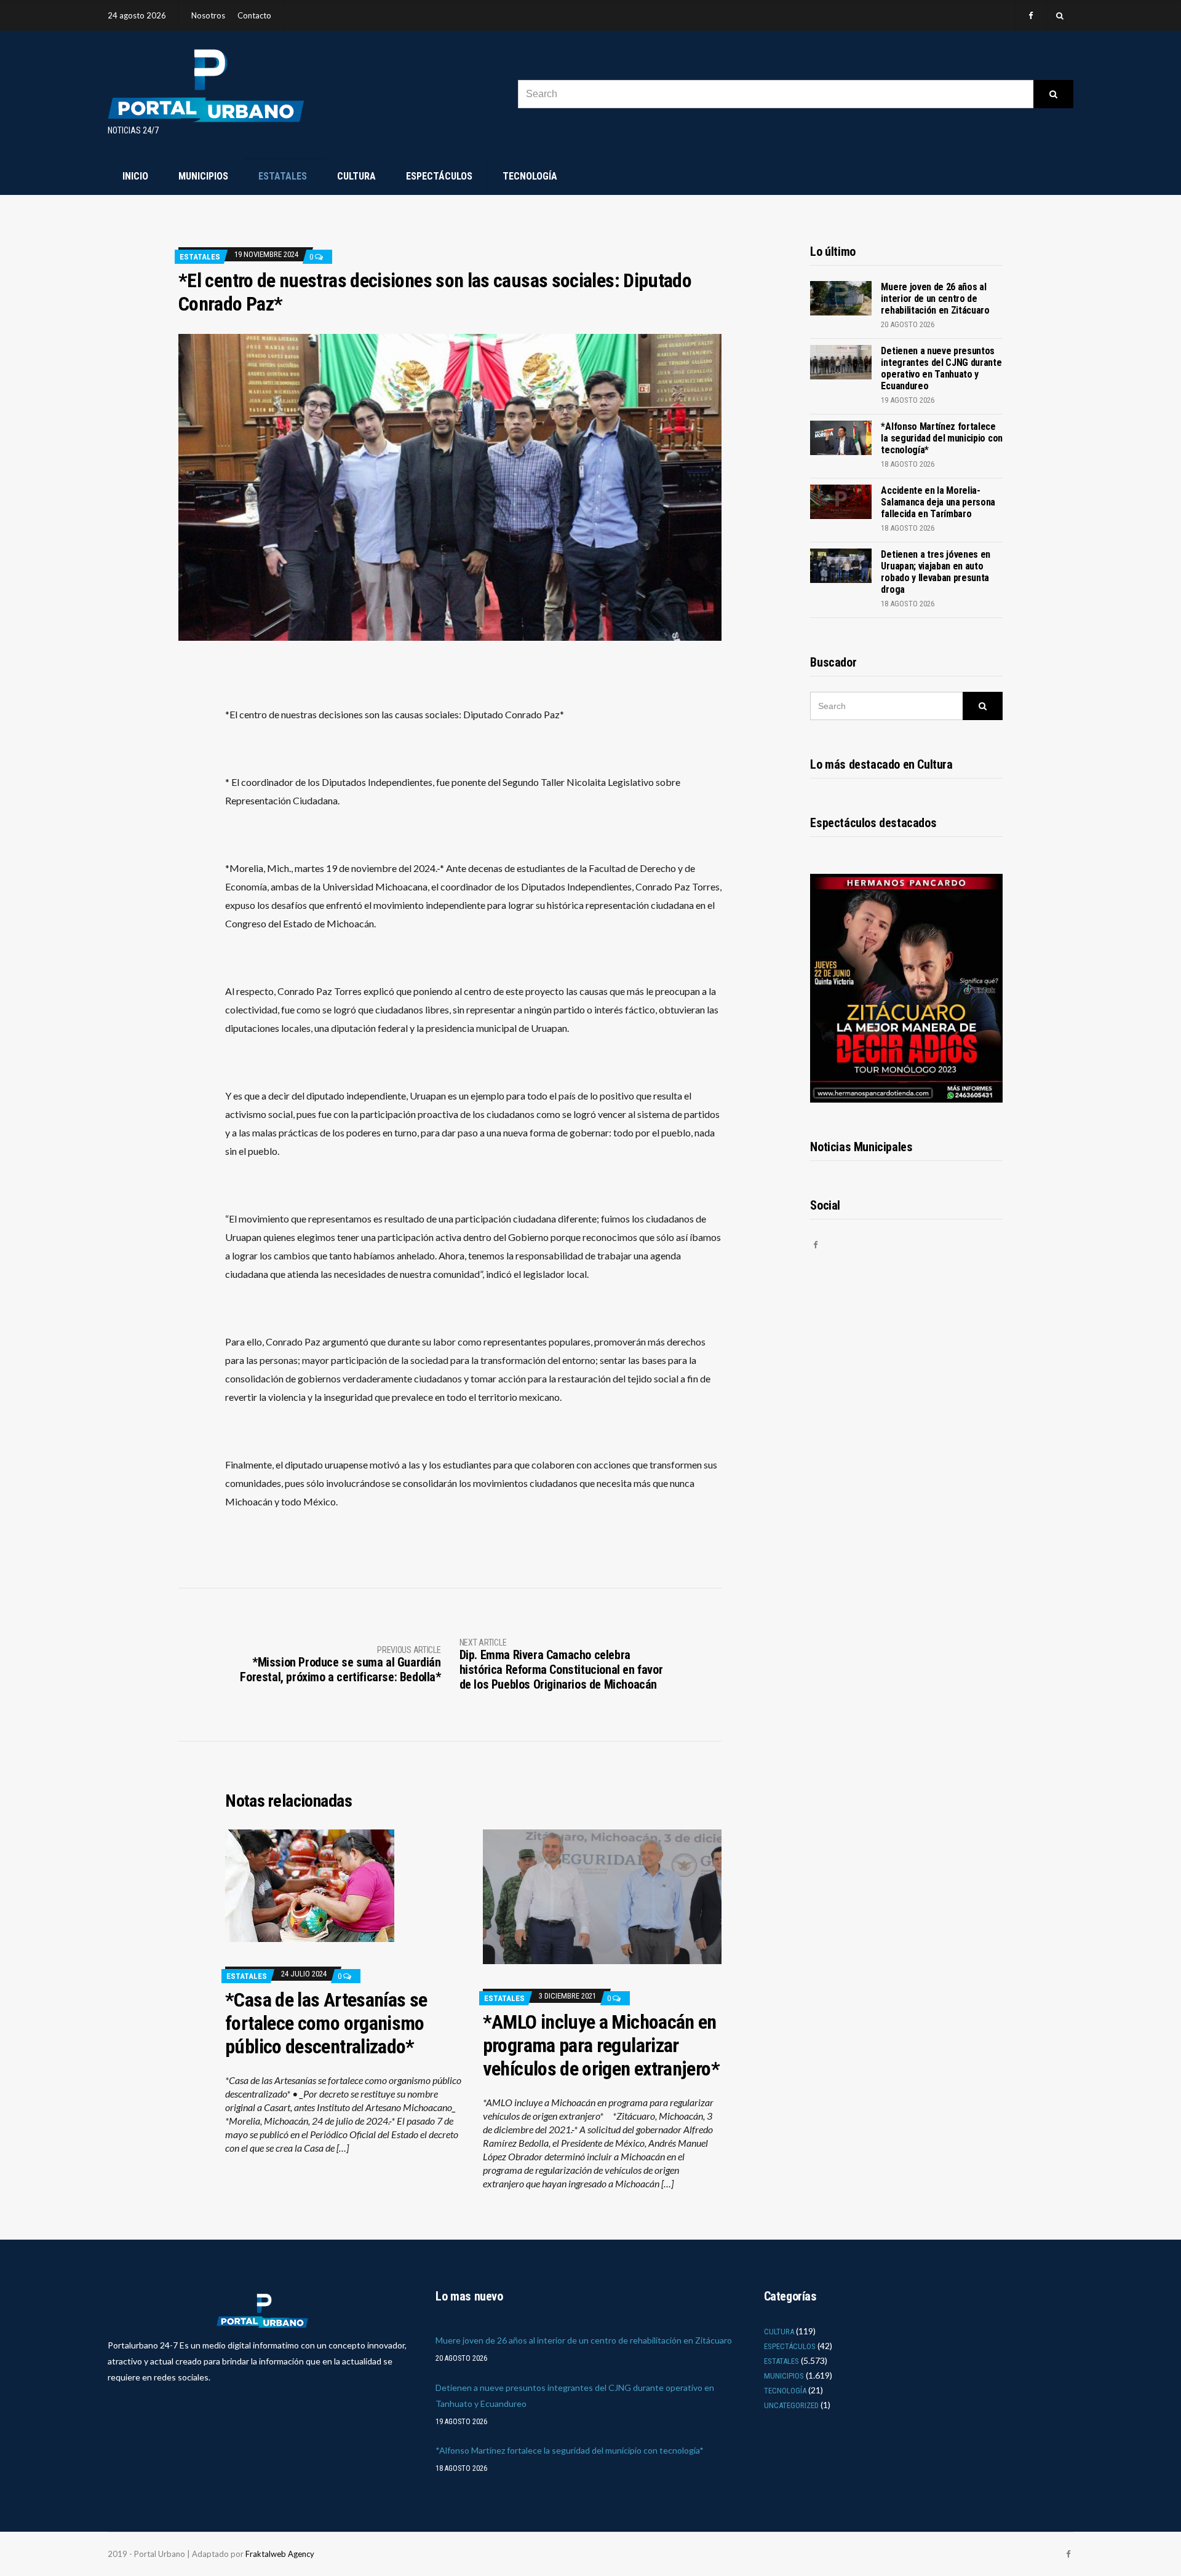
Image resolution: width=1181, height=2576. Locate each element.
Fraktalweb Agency (280, 2554)
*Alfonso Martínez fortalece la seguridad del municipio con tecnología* (941, 438)
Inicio (135, 176)
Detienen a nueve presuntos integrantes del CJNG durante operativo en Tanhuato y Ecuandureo (941, 368)
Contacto (254, 15)
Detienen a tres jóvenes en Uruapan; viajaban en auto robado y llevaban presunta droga (936, 572)
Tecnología (530, 176)
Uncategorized (791, 2405)
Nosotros (208, 15)
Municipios (203, 176)
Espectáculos (439, 176)
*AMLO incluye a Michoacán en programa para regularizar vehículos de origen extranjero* (601, 2045)
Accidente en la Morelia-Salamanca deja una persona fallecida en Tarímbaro (938, 502)
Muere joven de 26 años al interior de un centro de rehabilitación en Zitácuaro (935, 299)
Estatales (283, 176)
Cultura (356, 176)
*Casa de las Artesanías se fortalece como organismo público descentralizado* (326, 2023)
